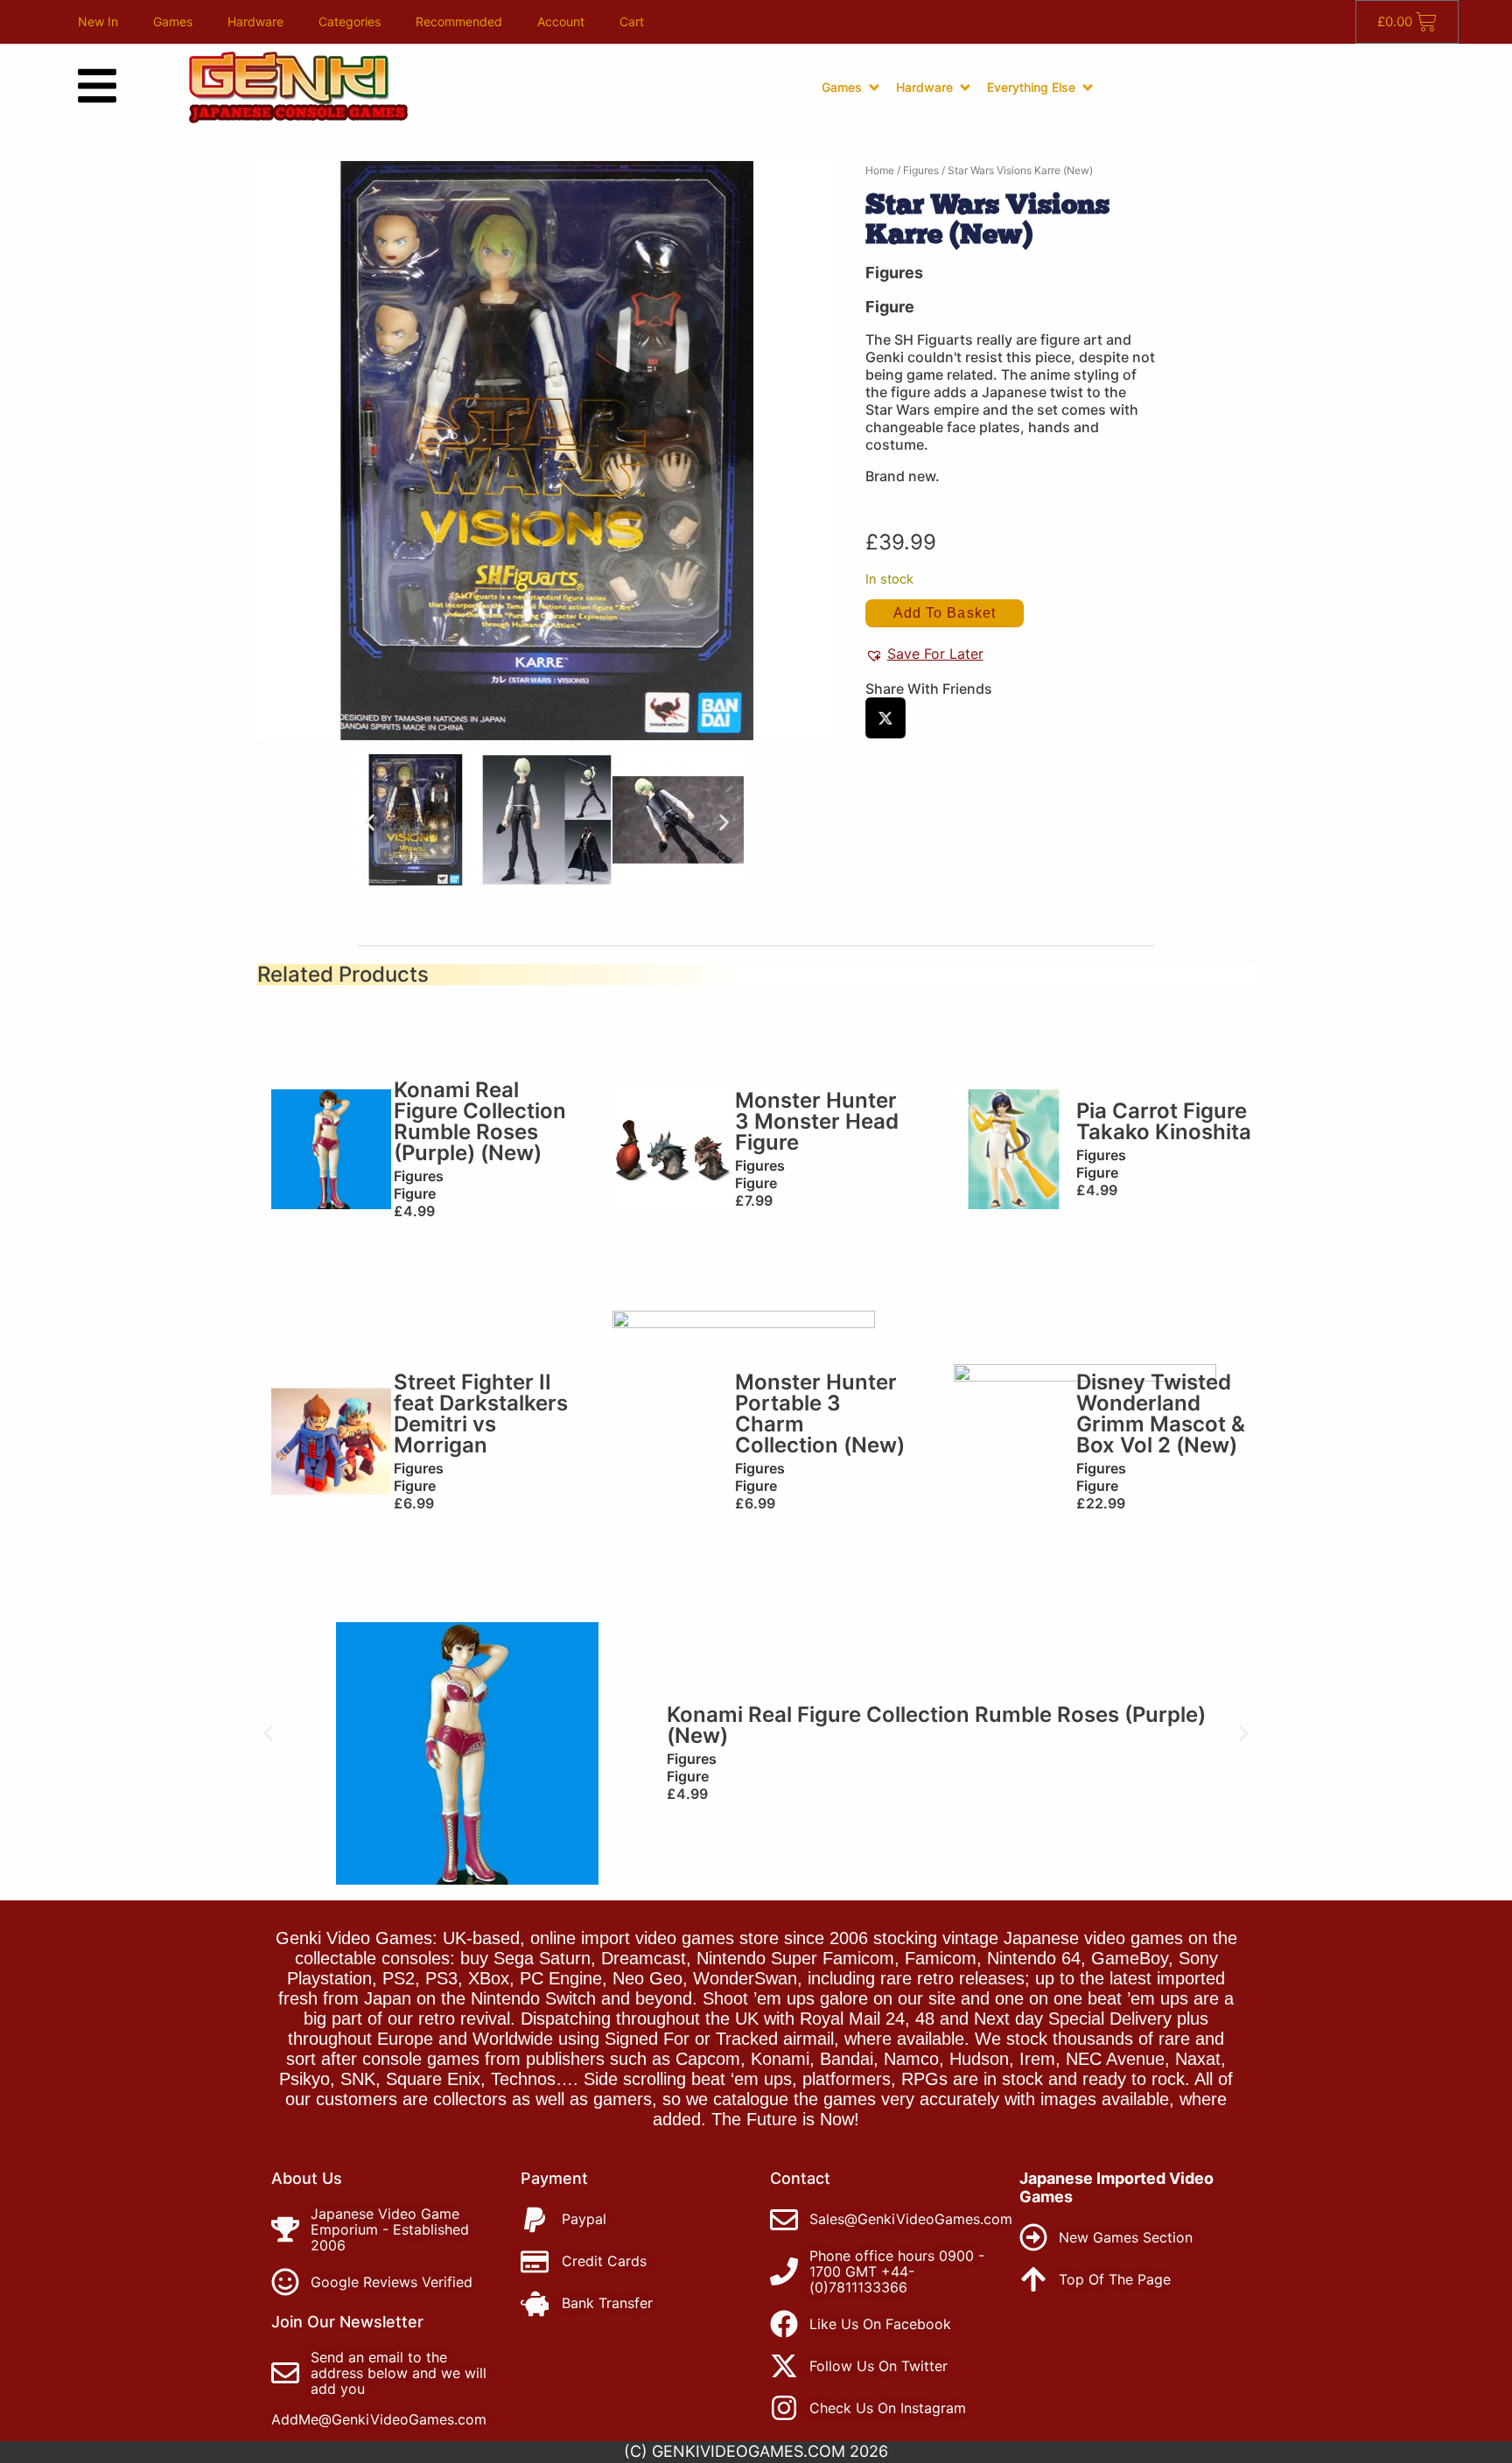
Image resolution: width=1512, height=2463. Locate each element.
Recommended (459, 21)
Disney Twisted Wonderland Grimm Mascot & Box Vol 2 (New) (1161, 1413)
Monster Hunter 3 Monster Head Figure (817, 1121)
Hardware (255, 21)
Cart (632, 21)
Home (880, 170)
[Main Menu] (97, 86)
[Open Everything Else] (1088, 87)
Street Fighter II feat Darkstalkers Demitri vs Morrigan (481, 1413)
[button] (370, 822)
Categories (350, 21)
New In (98, 21)
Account (561, 21)
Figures (921, 170)
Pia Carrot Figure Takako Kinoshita (1164, 1121)
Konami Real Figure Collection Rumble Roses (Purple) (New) (480, 1121)
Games (173, 21)
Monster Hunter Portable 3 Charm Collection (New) (820, 1413)
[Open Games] (874, 87)
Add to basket (945, 613)
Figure (890, 307)
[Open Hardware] (965, 87)
